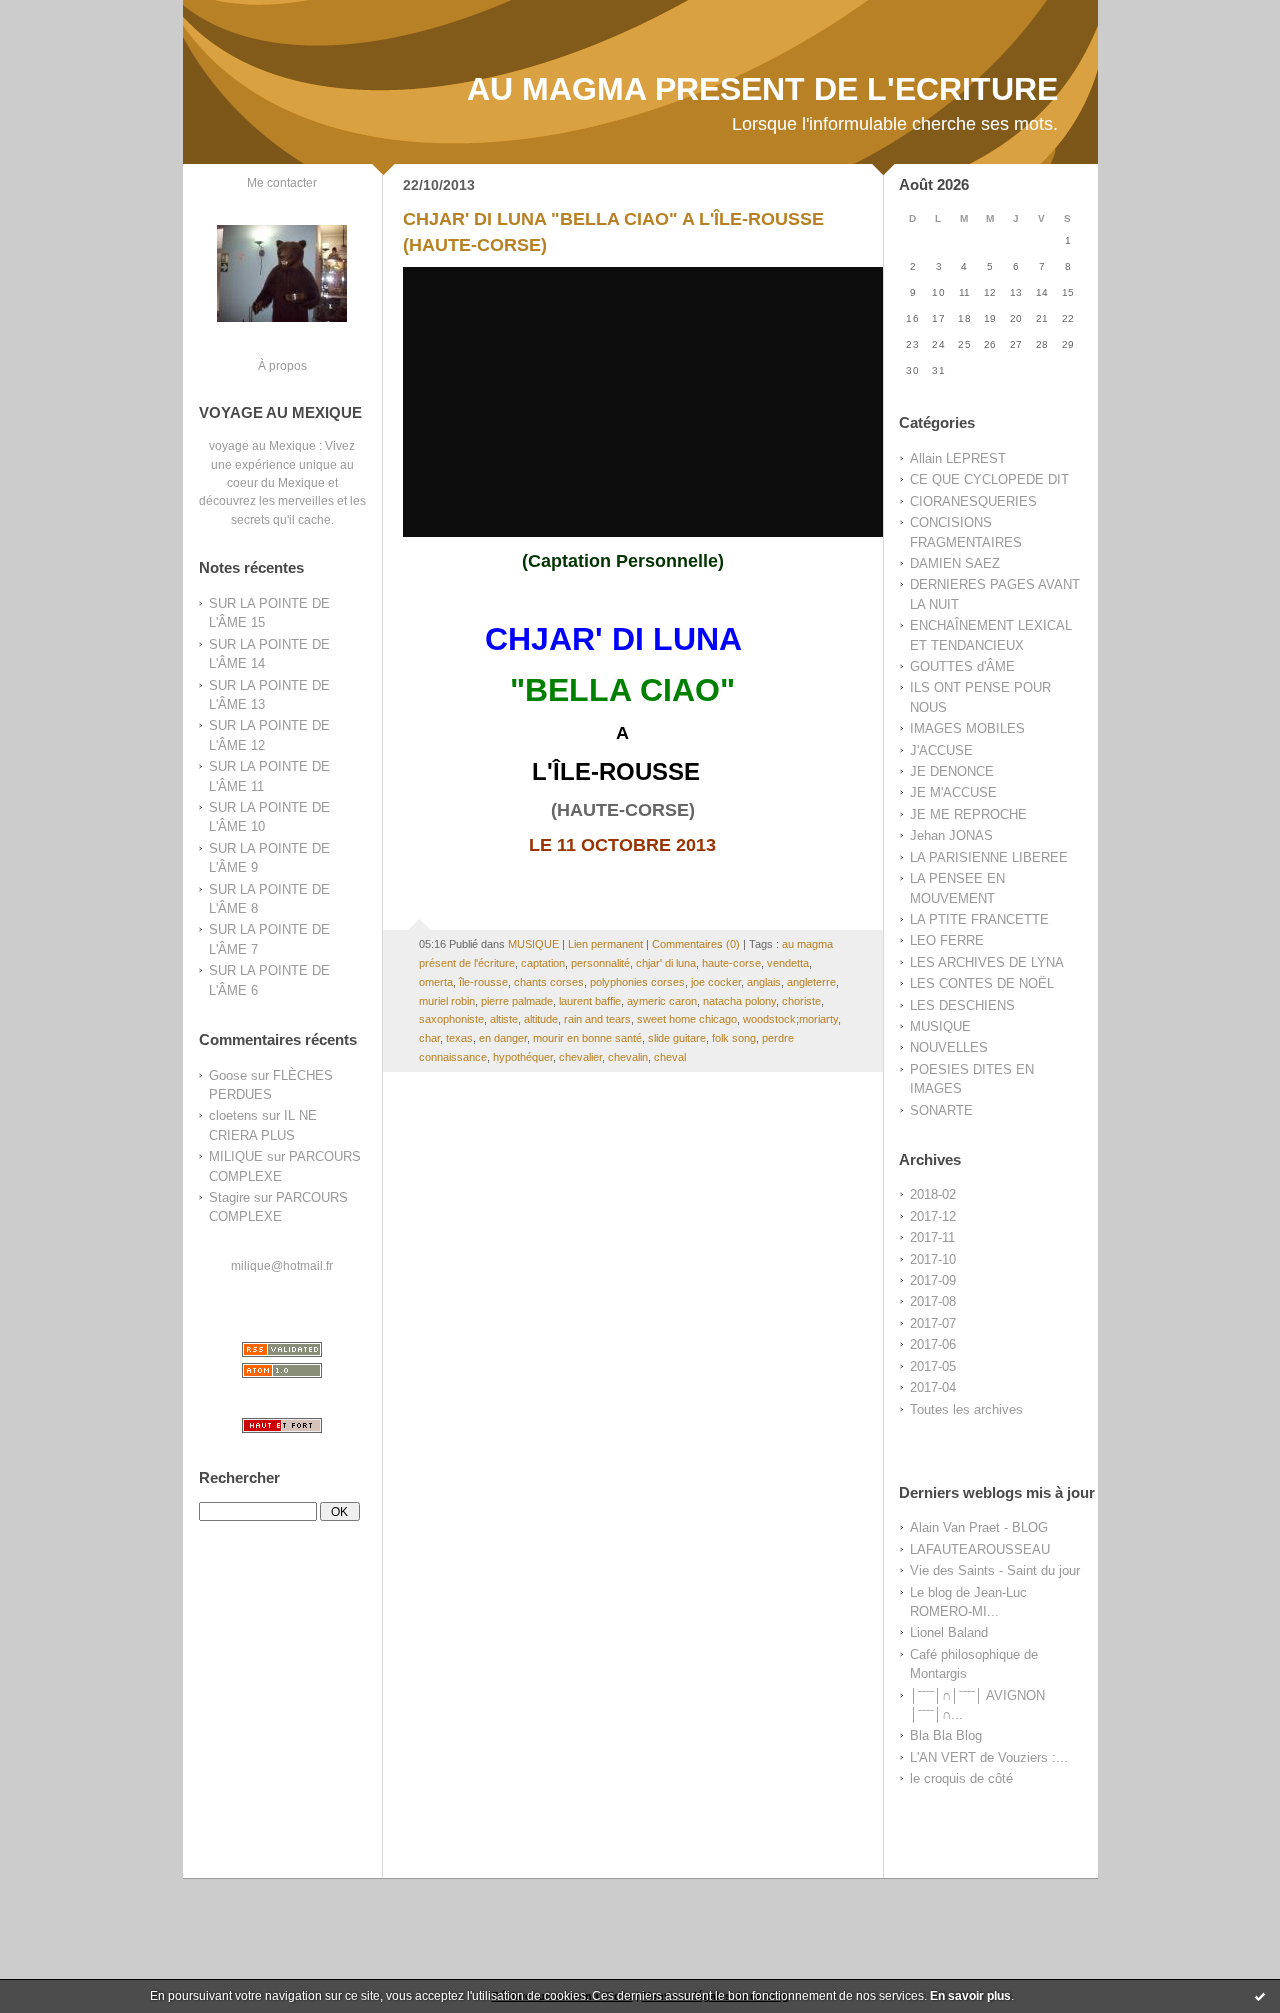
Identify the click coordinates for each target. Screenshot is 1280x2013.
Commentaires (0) (696, 944)
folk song (734, 1038)
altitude (541, 1019)
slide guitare (677, 1038)
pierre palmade (517, 1001)
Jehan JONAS (951, 835)
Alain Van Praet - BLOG (979, 1527)
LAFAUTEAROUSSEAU (980, 1549)
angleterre (811, 982)
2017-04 (933, 1387)
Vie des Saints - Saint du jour (995, 1570)
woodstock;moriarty (790, 1019)
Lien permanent (605, 944)
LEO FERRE (947, 940)
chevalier (580, 1057)
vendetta (788, 963)
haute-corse (731, 963)
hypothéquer (523, 1057)
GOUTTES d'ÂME (962, 666)
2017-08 (933, 1301)
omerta (436, 982)
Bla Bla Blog (946, 1735)
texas (459, 1038)
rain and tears (597, 1019)
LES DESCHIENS (962, 1005)
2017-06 (933, 1344)
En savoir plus (970, 1996)
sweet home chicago (687, 1019)
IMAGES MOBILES (967, 728)
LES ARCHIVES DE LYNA (987, 962)
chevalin (628, 1057)
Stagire (229, 1197)
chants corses (549, 982)
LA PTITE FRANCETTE (979, 919)
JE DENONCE (952, 771)
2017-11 (932, 1237)
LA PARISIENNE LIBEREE (989, 857)
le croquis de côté (961, 1778)
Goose (228, 1075)
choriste (801, 1001)
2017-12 (933, 1216)
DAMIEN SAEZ (955, 563)
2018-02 (933, 1194)
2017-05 (933, 1366)
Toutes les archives (966, 1409)
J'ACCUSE (941, 750)
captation (543, 963)
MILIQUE (236, 1156)
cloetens (233, 1115)
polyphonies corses (637, 982)
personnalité (600, 963)
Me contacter (282, 182)
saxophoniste (451, 1019)
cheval (670, 1057)
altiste (504, 1019)
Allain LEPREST (958, 458)
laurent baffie (590, 1001)
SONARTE (941, 1110)
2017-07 (933, 1323)
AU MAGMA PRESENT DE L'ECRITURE (762, 89)
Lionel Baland (949, 1632)
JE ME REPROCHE (968, 814)
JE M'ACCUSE (953, 792)
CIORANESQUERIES (973, 501)
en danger (503, 1038)
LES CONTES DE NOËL (982, 983)
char (429, 1038)
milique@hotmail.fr (282, 1265)
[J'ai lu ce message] (1260, 1996)
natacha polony (739, 1001)
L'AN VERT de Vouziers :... (989, 1757)
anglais (764, 982)
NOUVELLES (949, 1047)
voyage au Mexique (262, 445)
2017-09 (933, 1280)
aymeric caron (662, 1001)
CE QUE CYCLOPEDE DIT (989, 479)
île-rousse (483, 982)
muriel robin (447, 1001)
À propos (282, 365)
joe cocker (716, 982)
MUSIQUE (940, 1026)
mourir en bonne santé (587, 1038)
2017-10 (933, 1259)
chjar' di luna (666, 963)
